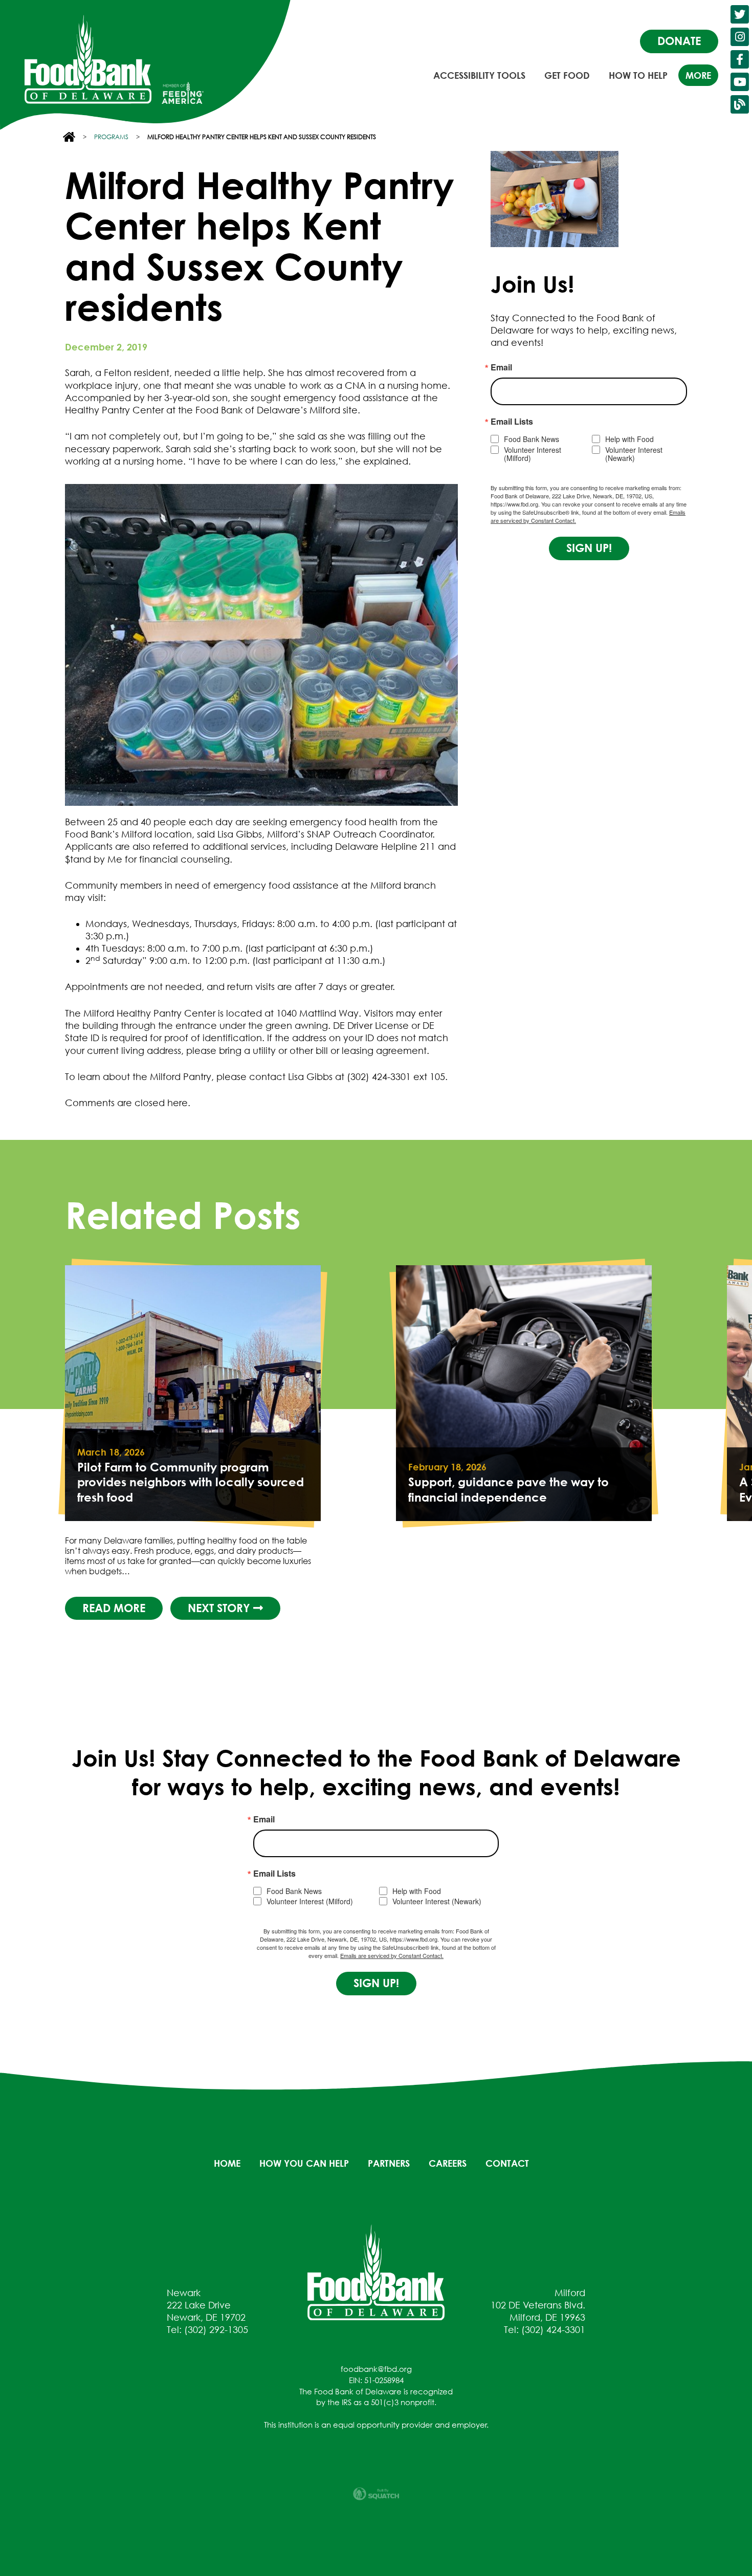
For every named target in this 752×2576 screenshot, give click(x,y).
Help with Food (629, 439)
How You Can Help (304, 2163)
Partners (389, 2163)
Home (227, 2163)
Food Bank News (532, 439)
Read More (114, 1608)
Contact (507, 2163)
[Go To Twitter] (740, 14)
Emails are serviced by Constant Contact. (392, 1955)
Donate (679, 41)
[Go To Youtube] (740, 82)
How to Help (638, 75)
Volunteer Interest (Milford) (533, 454)
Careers (448, 2163)
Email (501, 367)
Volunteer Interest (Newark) (634, 454)
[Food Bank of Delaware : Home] (88, 59)
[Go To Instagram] (740, 37)
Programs (111, 137)
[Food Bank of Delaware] (376, 2272)
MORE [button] (698, 75)
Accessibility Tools (479, 75)
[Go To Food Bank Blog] (740, 104)
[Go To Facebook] (740, 59)
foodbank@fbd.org (376, 2369)
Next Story (220, 1608)
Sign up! (589, 548)
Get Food (567, 75)
